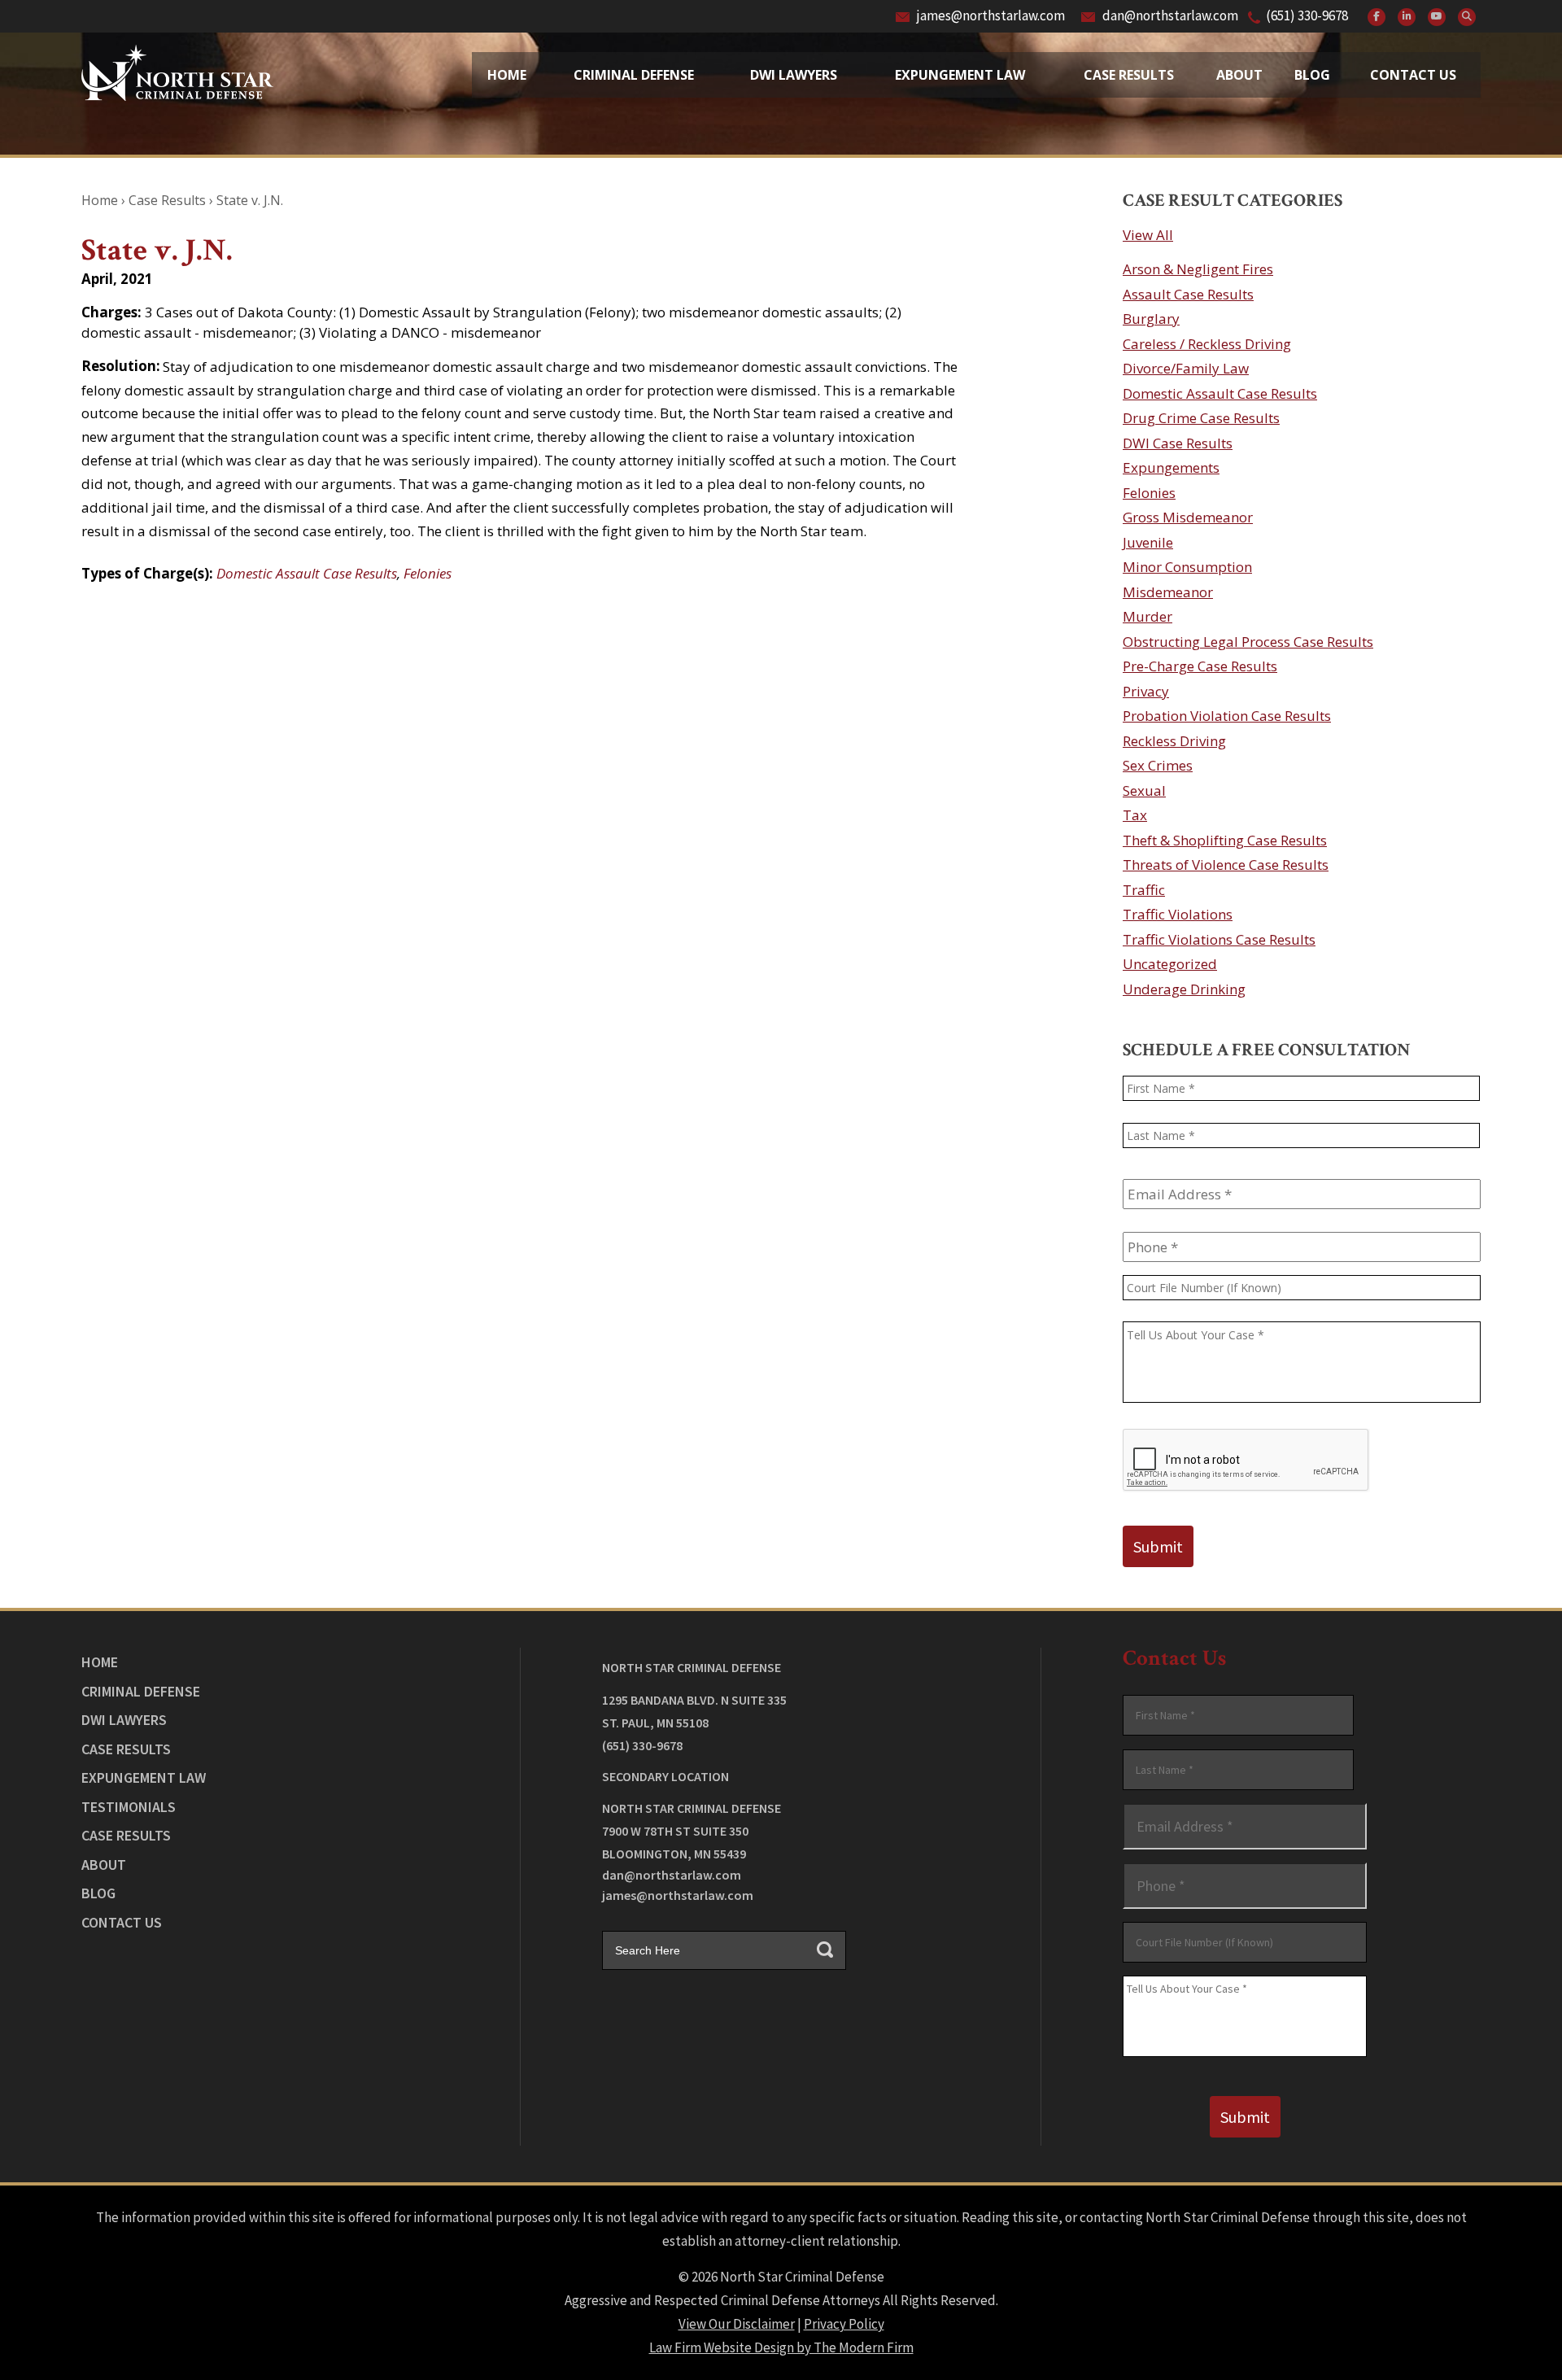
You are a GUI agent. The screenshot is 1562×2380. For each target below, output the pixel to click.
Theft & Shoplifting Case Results (1225, 840)
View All (1148, 235)
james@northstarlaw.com (991, 15)
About (1239, 75)
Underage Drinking (1184, 989)
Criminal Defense (634, 75)
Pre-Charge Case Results (1200, 666)
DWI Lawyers (124, 1720)
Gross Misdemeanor (1188, 517)
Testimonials (129, 1807)
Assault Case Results (1188, 294)
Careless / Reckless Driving (1207, 344)
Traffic (1144, 890)
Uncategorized (1170, 964)
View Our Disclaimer (737, 2324)
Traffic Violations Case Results (1219, 939)
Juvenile (1148, 542)
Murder (1148, 616)
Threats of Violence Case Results (1226, 865)
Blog (1312, 75)
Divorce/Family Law (1186, 368)
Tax (1135, 815)
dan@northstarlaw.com (1170, 15)
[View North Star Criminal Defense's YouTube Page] (1437, 17)
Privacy (1146, 691)
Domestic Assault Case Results (307, 573)
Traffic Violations (1178, 914)
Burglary (1151, 319)
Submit (1158, 1546)
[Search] (1467, 17)
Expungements (1171, 467)
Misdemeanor (1168, 592)
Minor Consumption (1187, 567)
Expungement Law (960, 75)
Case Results (1129, 75)
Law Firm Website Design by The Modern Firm (781, 2347)
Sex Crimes (1158, 765)
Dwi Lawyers (794, 75)
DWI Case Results (1178, 443)
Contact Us (1413, 75)
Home (507, 75)
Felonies (428, 573)
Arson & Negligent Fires (1198, 269)
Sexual (1144, 790)
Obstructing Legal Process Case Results (1248, 642)
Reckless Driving (1174, 741)
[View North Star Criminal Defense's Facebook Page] (1377, 17)
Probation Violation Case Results (1227, 716)
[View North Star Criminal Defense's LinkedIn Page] (1407, 17)
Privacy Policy (844, 2324)
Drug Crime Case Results (1201, 418)
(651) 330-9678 (1307, 15)
